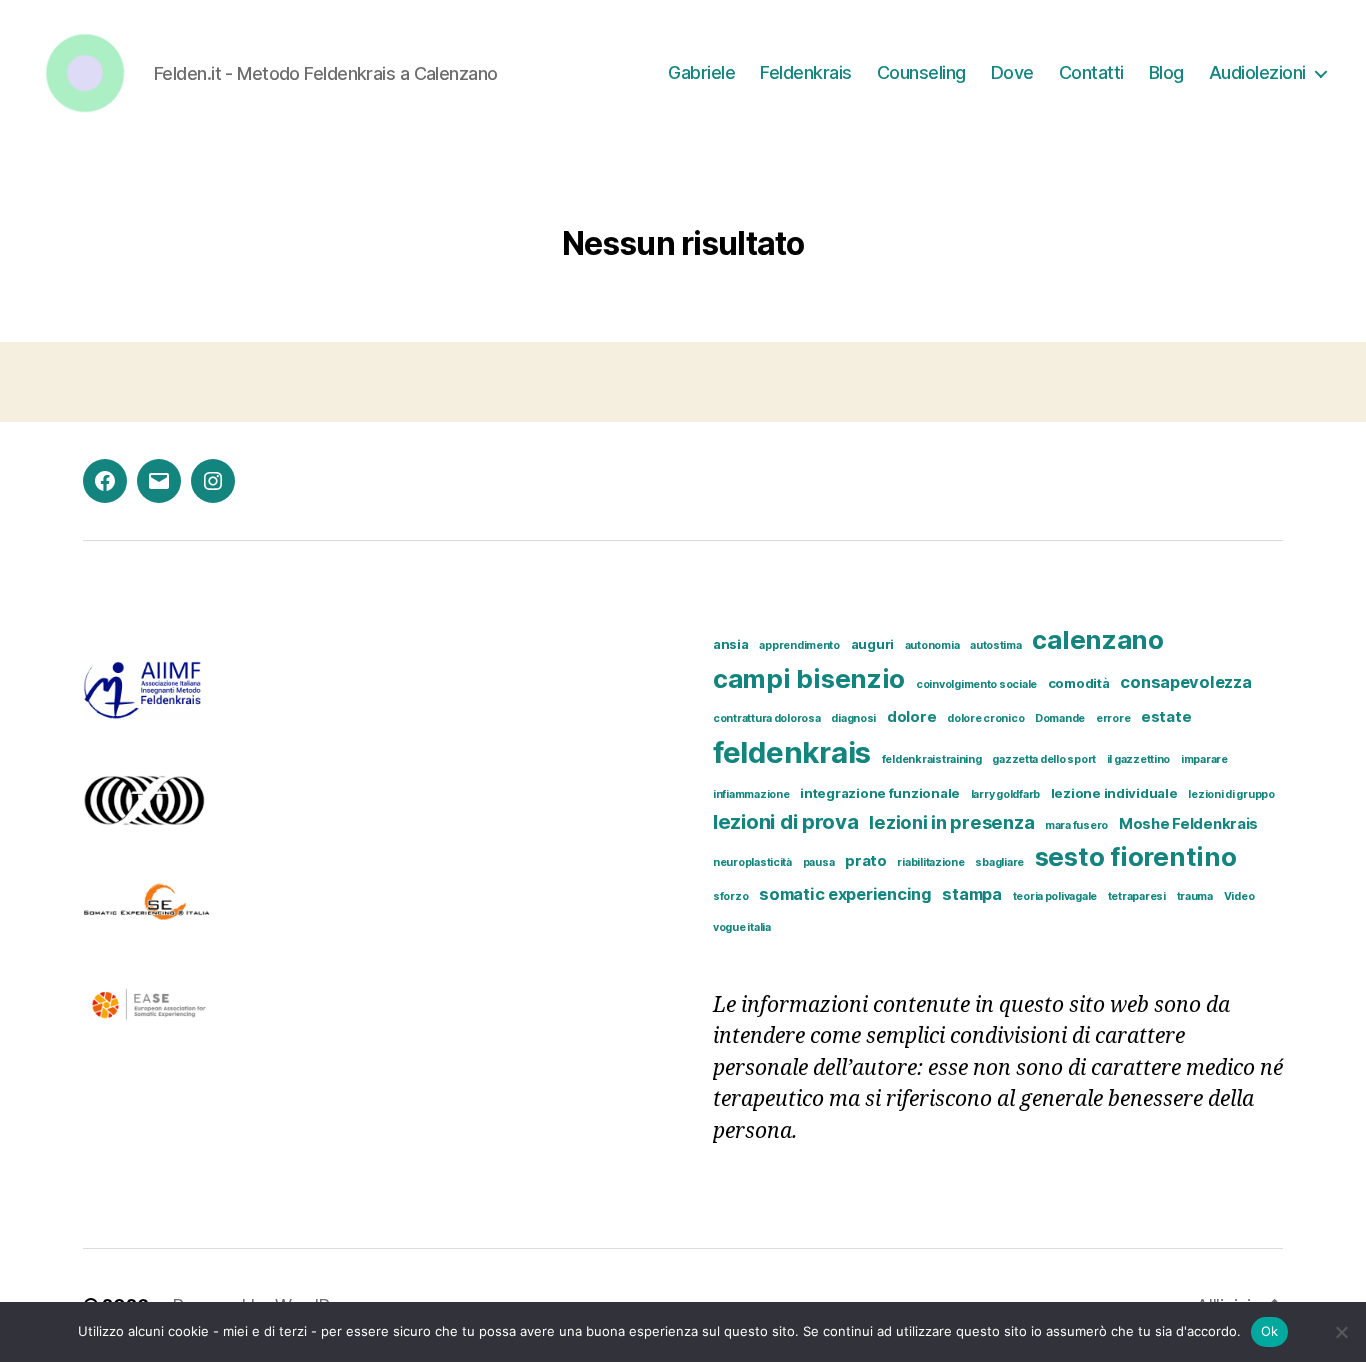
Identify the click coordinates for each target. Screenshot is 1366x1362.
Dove (1012, 72)
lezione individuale (1114, 793)
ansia (731, 644)
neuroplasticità (752, 862)
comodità (1079, 683)
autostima (996, 645)
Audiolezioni (1257, 72)
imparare (1204, 759)
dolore (911, 717)
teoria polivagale (1055, 896)
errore (1113, 718)
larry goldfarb (1005, 794)
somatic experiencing (845, 894)
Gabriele (701, 72)
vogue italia (742, 927)
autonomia (932, 645)
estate (1166, 717)
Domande (1060, 718)
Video (1239, 896)
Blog (1166, 72)
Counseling (921, 72)
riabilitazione (930, 862)
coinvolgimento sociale (976, 684)
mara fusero (1076, 825)
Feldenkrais (806, 72)
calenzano (1098, 639)
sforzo (730, 896)
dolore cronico (985, 718)
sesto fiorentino (1136, 856)
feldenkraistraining (932, 759)
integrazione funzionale (880, 793)
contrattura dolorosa (767, 718)
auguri (872, 644)
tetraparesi (1137, 896)
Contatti (1091, 72)
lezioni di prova (786, 821)
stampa (971, 894)
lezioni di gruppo (1231, 794)
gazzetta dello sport (1044, 759)
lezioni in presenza (951, 822)
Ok (1270, 1331)
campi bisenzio (809, 678)
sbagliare (999, 862)
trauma (1195, 896)
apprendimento (799, 645)
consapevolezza (1185, 682)
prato (866, 861)
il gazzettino (1139, 759)
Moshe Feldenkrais (1188, 824)
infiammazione (751, 794)
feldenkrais (792, 752)
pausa (819, 862)
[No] (1341, 1332)
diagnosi (853, 718)
